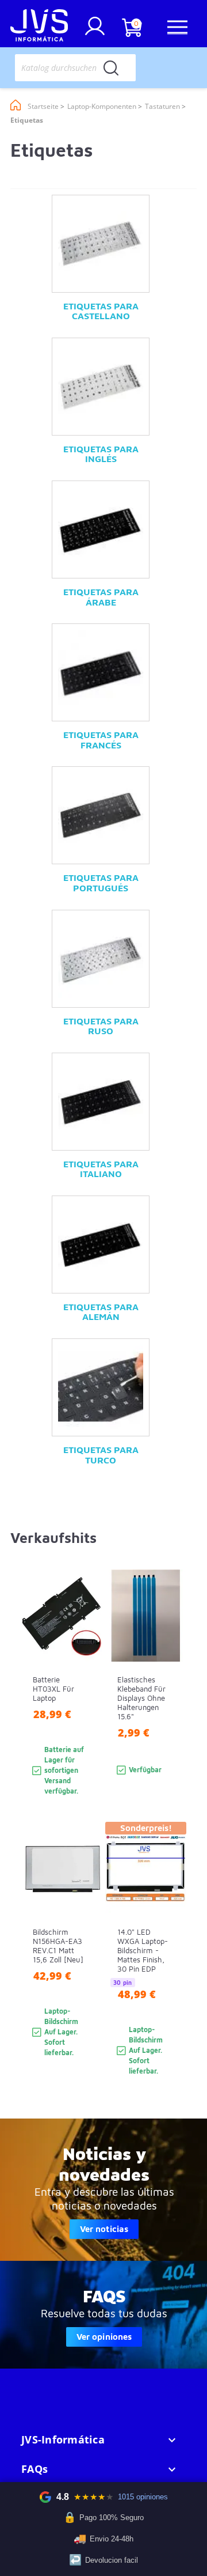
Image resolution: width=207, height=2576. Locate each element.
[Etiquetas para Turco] (101, 1387)
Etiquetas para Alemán (101, 1312)
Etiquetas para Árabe (101, 597)
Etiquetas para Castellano (101, 311)
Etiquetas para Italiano (101, 1169)
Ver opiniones (104, 2337)
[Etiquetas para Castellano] (101, 244)
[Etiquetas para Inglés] (101, 387)
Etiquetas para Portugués (101, 883)
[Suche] (111, 68)
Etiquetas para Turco (101, 1455)
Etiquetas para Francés (101, 740)
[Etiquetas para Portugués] (101, 815)
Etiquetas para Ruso (101, 1026)
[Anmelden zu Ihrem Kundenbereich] (95, 31)
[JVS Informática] (39, 27)
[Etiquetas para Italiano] (101, 1102)
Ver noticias (104, 2229)
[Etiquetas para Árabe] (101, 529)
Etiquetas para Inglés (101, 454)
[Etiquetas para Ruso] (101, 959)
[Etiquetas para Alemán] (101, 1245)
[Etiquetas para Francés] (101, 672)
